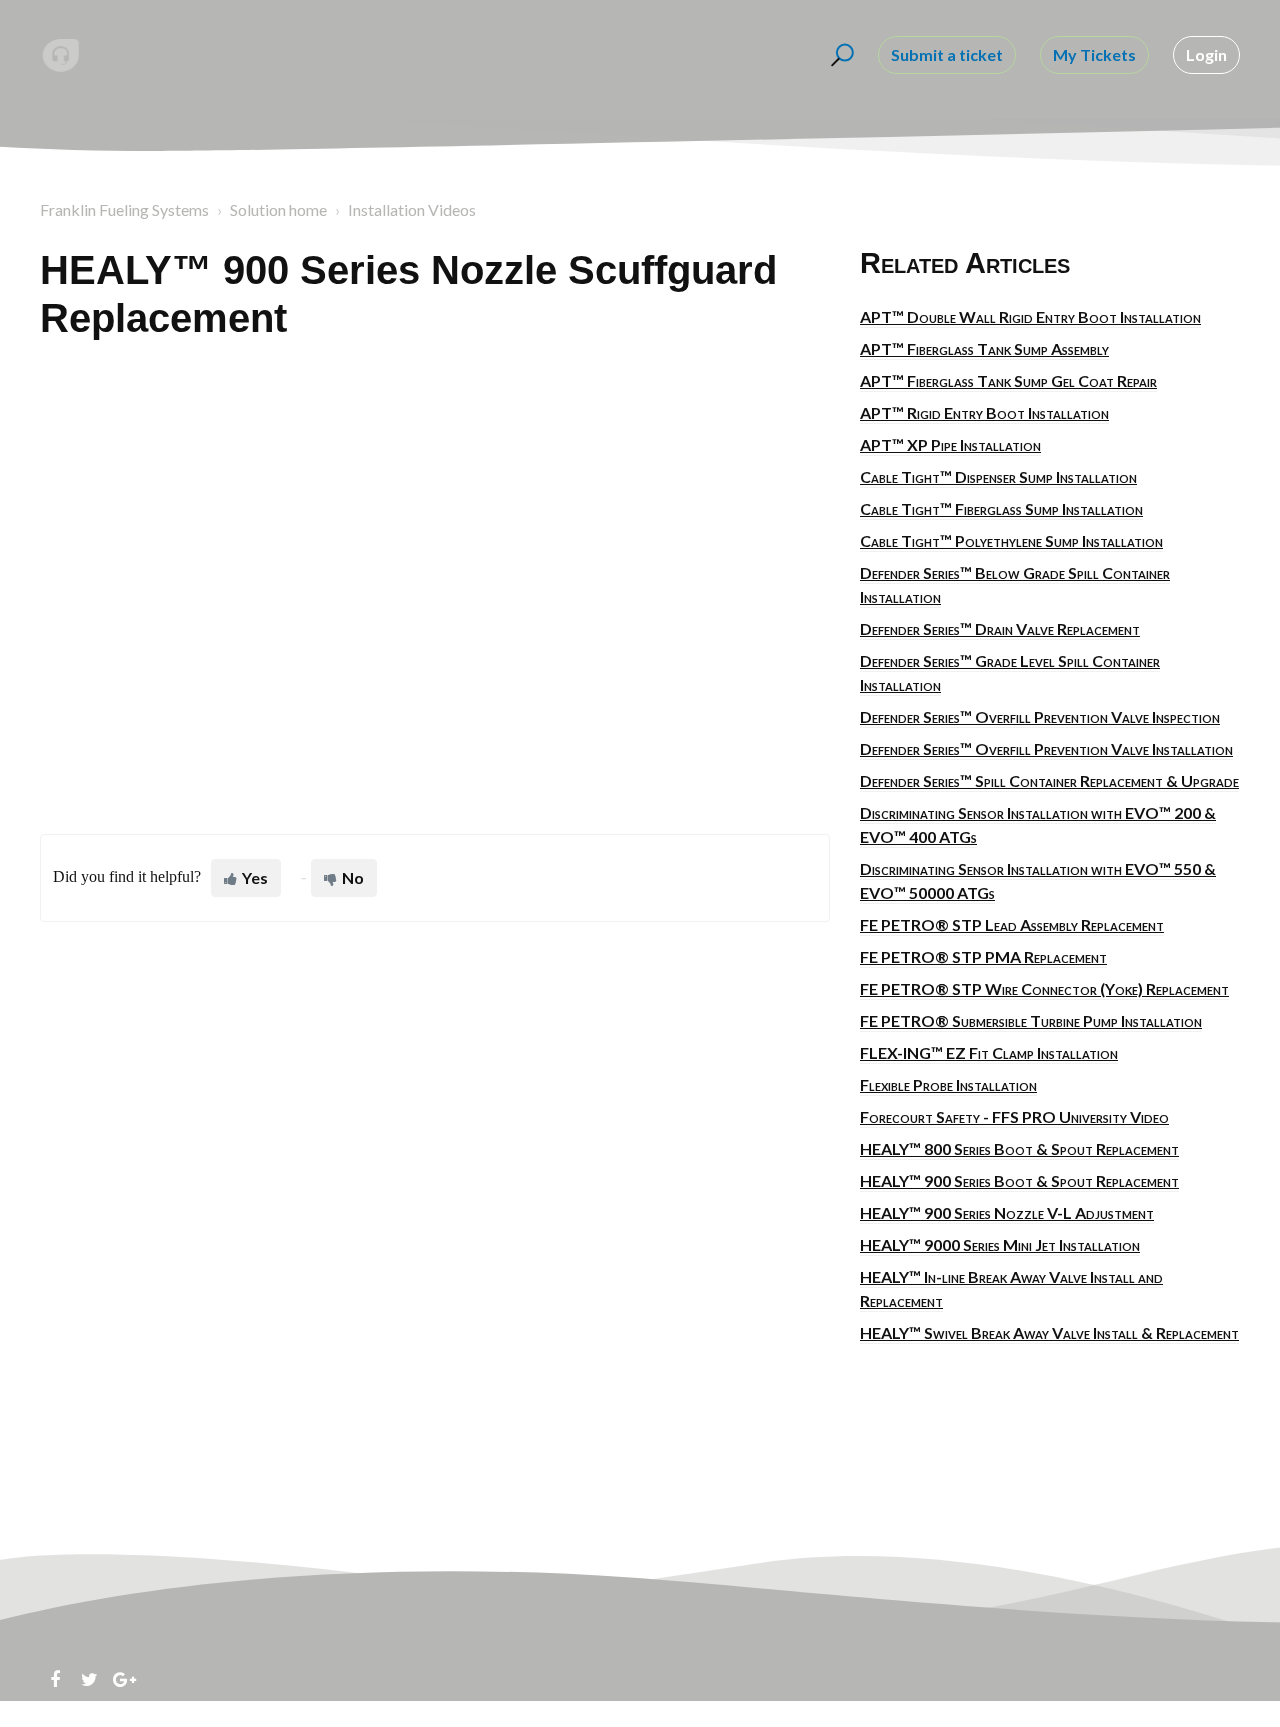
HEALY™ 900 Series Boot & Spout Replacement (1019, 1180)
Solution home (278, 209)
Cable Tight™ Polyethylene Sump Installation (1011, 540)
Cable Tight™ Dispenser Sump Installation (998, 476)
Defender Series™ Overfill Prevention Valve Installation (1046, 748)
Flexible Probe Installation (948, 1084)
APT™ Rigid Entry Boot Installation (984, 412)
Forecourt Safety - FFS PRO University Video (1014, 1116)
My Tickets (1094, 54)
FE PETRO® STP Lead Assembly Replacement (1012, 924)
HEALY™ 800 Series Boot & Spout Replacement (1019, 1148)
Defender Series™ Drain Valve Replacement (1000, 628)
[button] (839, 55)
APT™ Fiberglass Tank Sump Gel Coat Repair (1008, 380)
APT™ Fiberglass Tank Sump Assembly (984, 348)
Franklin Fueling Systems (124, 209)
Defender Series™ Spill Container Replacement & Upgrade (1049, 780)
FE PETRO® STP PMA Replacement (983, 956)
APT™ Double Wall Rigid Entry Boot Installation (1030, 316)
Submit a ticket (947, 54)
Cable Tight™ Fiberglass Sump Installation (1001, 508)
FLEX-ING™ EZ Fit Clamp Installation (989, 1052)
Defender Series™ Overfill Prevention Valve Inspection (1040, 716)
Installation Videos (412, 209)
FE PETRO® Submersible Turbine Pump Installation (1031, 1020)
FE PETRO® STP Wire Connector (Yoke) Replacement (1044, 988)
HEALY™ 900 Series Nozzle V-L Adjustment (1007, 1212)
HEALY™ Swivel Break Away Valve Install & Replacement (1049, 1332)
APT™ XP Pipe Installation (950, 444)
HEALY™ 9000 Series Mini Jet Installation (1000, 1244)
